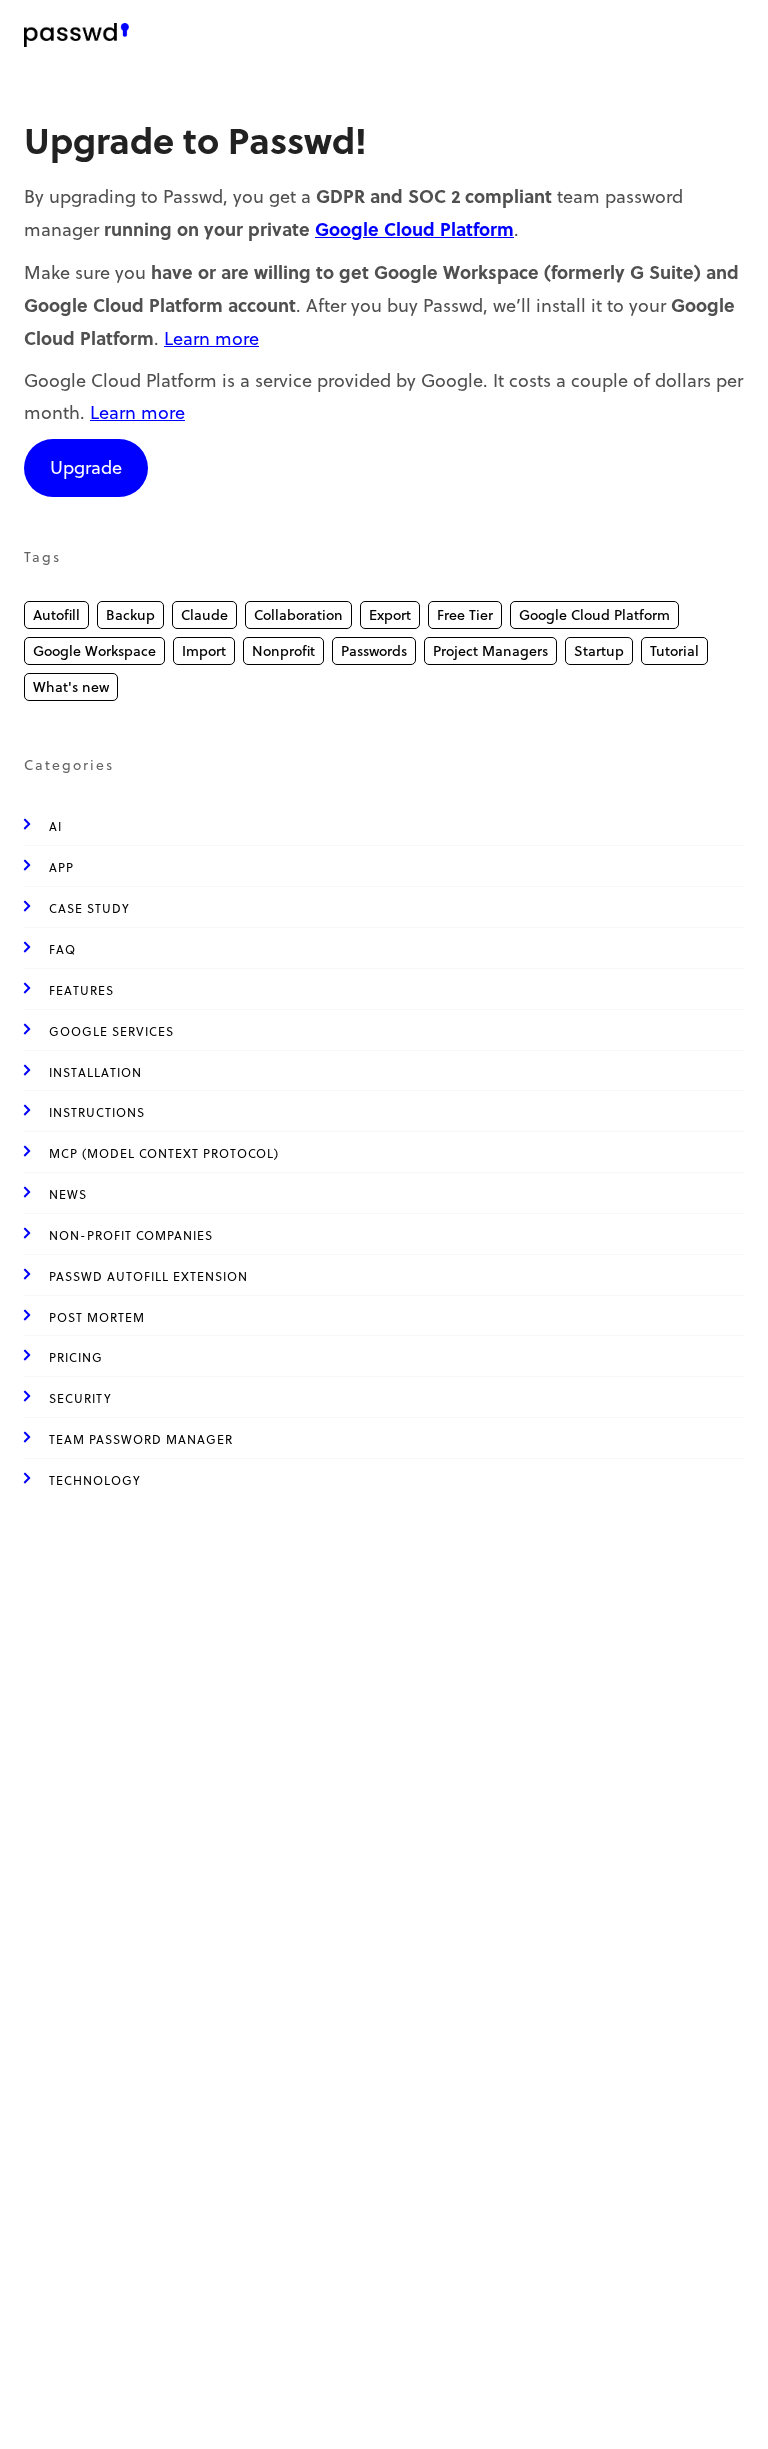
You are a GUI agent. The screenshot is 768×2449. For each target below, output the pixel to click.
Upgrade (86, 467)
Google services (111, 1031)
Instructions (97, 1112)
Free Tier (465, 615)
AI (55, 826)
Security (80, 1398)
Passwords (374, 651)
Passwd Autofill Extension (148, 1276)
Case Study (89, 908)
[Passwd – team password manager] (76, 35)
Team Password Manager (141, 1439)
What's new (71, 687)
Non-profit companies (131, 1235)
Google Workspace (94, 651)
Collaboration (298, 615)
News (68, 1194)
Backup (130, 615)
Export (390, 615)
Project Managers (490, 651)
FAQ (62, 949)
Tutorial (674, 651)
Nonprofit (283, 651)
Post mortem (97, 1317)
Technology (95, 1480)
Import (204, 651)
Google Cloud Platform (414, 229)
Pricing (76, 1357)
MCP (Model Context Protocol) (164, 1153)
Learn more (211, 338)
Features (81, 990)
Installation (95, 1072)
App (61, 867)
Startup (599, 651)
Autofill (56, 615)
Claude (204, 615)
